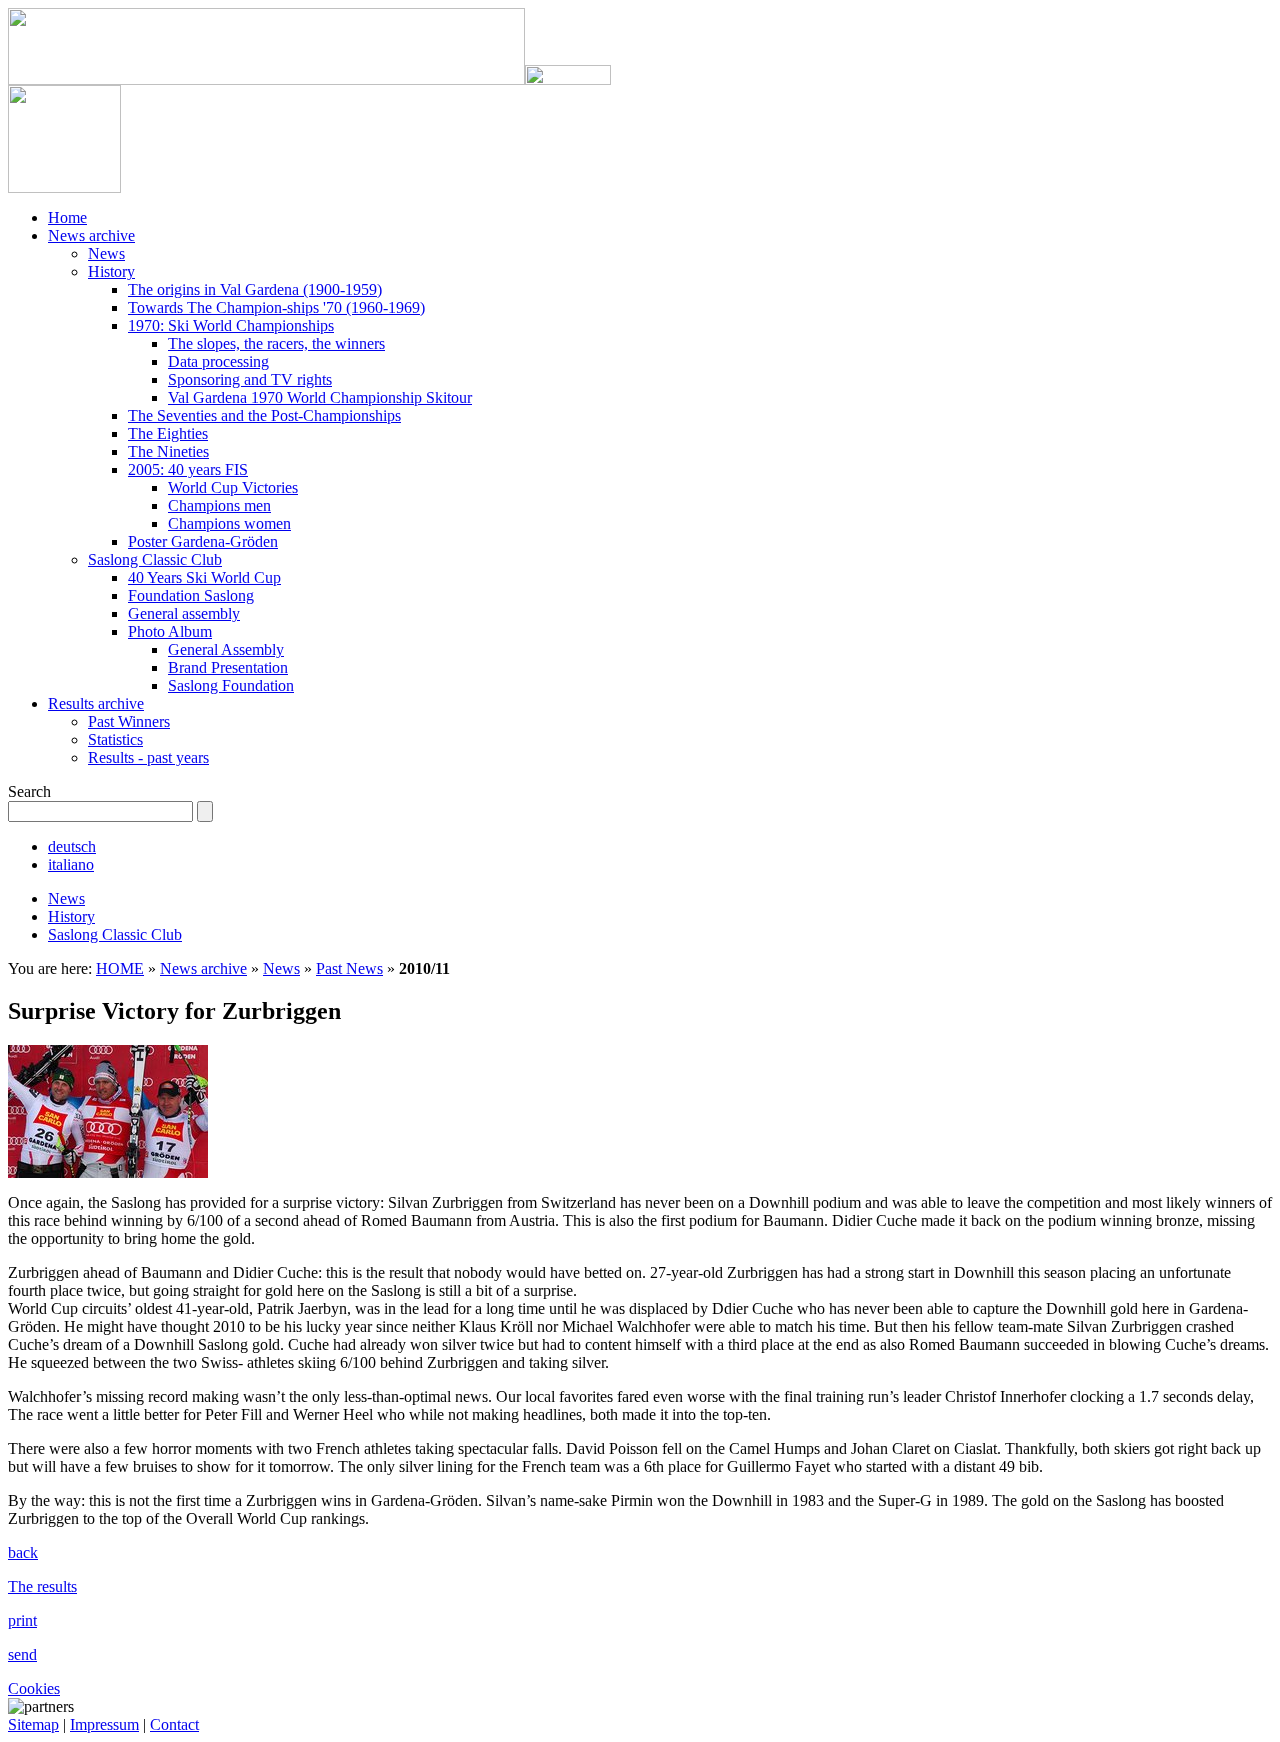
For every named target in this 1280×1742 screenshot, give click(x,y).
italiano (71, 864)
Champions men (219, 505)
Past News (349, 968)
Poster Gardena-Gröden (203, 541)
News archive (91, 235)
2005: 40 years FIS (188, 469)
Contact (174, 1724)
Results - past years (148, 757)
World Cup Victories (233, 487)
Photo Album (170, 631)
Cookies (34, 1688)
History (111, 271)
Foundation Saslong (191, 595)
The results (42, 1586)
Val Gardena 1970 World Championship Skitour (320, 397)
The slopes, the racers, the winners (276, 343)
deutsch (72, 846)
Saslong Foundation (231, 685)
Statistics (115, 739)
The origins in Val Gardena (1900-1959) (255, 289)
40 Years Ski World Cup (204, 577)
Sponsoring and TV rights (250, 379)
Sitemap (33, 1724)
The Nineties (168, 451)
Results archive (96, 703)
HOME (120, 968)
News (106, 253)
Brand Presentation (228, 667)
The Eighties (168, 433)
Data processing (218, 361)
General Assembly (226, 649)
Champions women (229, 523)
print (22, 1620)
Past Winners (129, 721)
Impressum (104, 1724)
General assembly (184, 613)
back (23, 1552)
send (22, 1654)
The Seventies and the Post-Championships (264, 415)
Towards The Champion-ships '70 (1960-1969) (276, 307)
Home (67, 217)
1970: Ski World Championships (231, 325)
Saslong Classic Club (155, 559)
